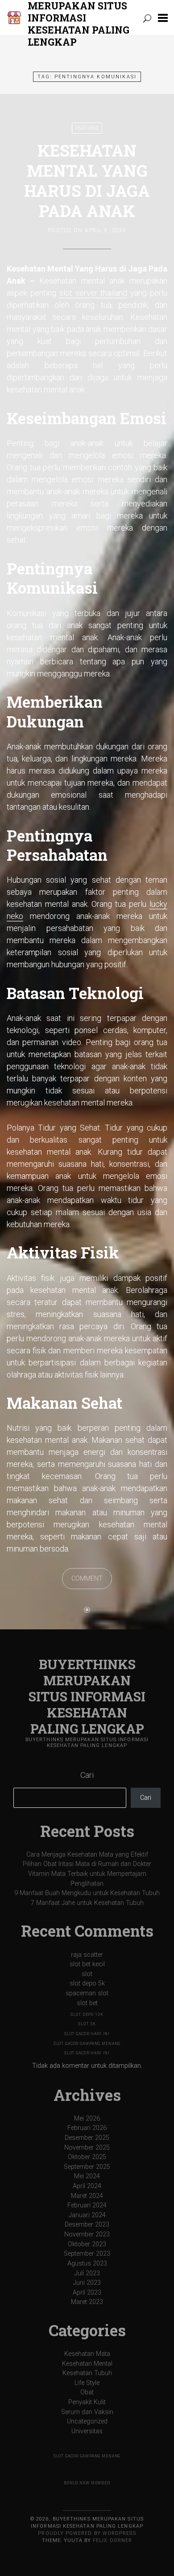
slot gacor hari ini (87, 2034)
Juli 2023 (87, 2273)
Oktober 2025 (87, 2157)
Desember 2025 (87, 2138)
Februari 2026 (87, 2128)
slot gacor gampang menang (87, 2044)
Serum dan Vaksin (87, 2412)
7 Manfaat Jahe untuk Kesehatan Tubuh (87, 1903)
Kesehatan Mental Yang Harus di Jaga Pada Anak (87, 181)
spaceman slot (87, 1993)
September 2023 (87, 2254)
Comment (87, 1579)
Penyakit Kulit (87, 2402)
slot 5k (87, 2024)
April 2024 (87, 2186)
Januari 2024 (87, 2215)
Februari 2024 (87, 2205)
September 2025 (87, 2167)
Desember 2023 (87, 2225)
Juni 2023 (87, 2283)
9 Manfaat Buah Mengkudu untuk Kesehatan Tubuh (87, 1893)
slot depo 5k (87, 1983)
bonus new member (87, 2483)
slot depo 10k (87, 2015)
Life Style (87, 2383)
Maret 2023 (87, 2302)
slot (87, 1974)
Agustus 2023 (87, 2264)
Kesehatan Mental (87, 2364)
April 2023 (87, 2293)
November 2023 (87, 2234)
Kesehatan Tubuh (87, 2373)
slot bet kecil (87, 1964)
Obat (87, 2392)
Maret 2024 (87, 2196)
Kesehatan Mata (87, 2354)
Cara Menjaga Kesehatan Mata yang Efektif (87, 1855)
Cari (87, 1775)
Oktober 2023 (87, 2244)
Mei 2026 (87, 2119)
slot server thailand (93, 293)
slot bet (87, 2003)
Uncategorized (87, 2421)
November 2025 (87, 2148)
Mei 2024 (87, 2176)
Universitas (87, 2431)
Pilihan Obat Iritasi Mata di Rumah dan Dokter (87, 1864)
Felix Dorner (112, 2540)
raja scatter (87, 1955)
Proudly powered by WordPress (87, 2533)
